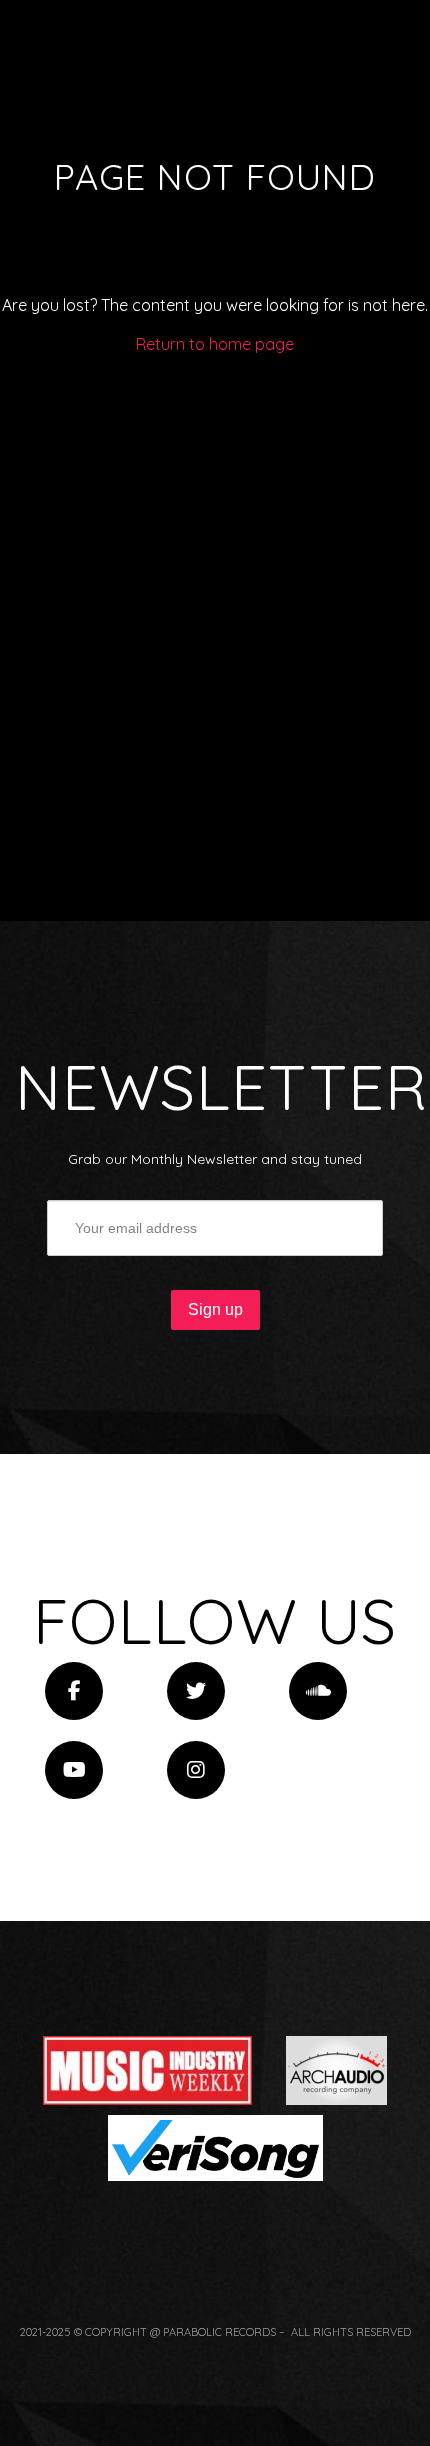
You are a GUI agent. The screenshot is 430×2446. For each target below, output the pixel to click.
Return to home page (215, 344)
